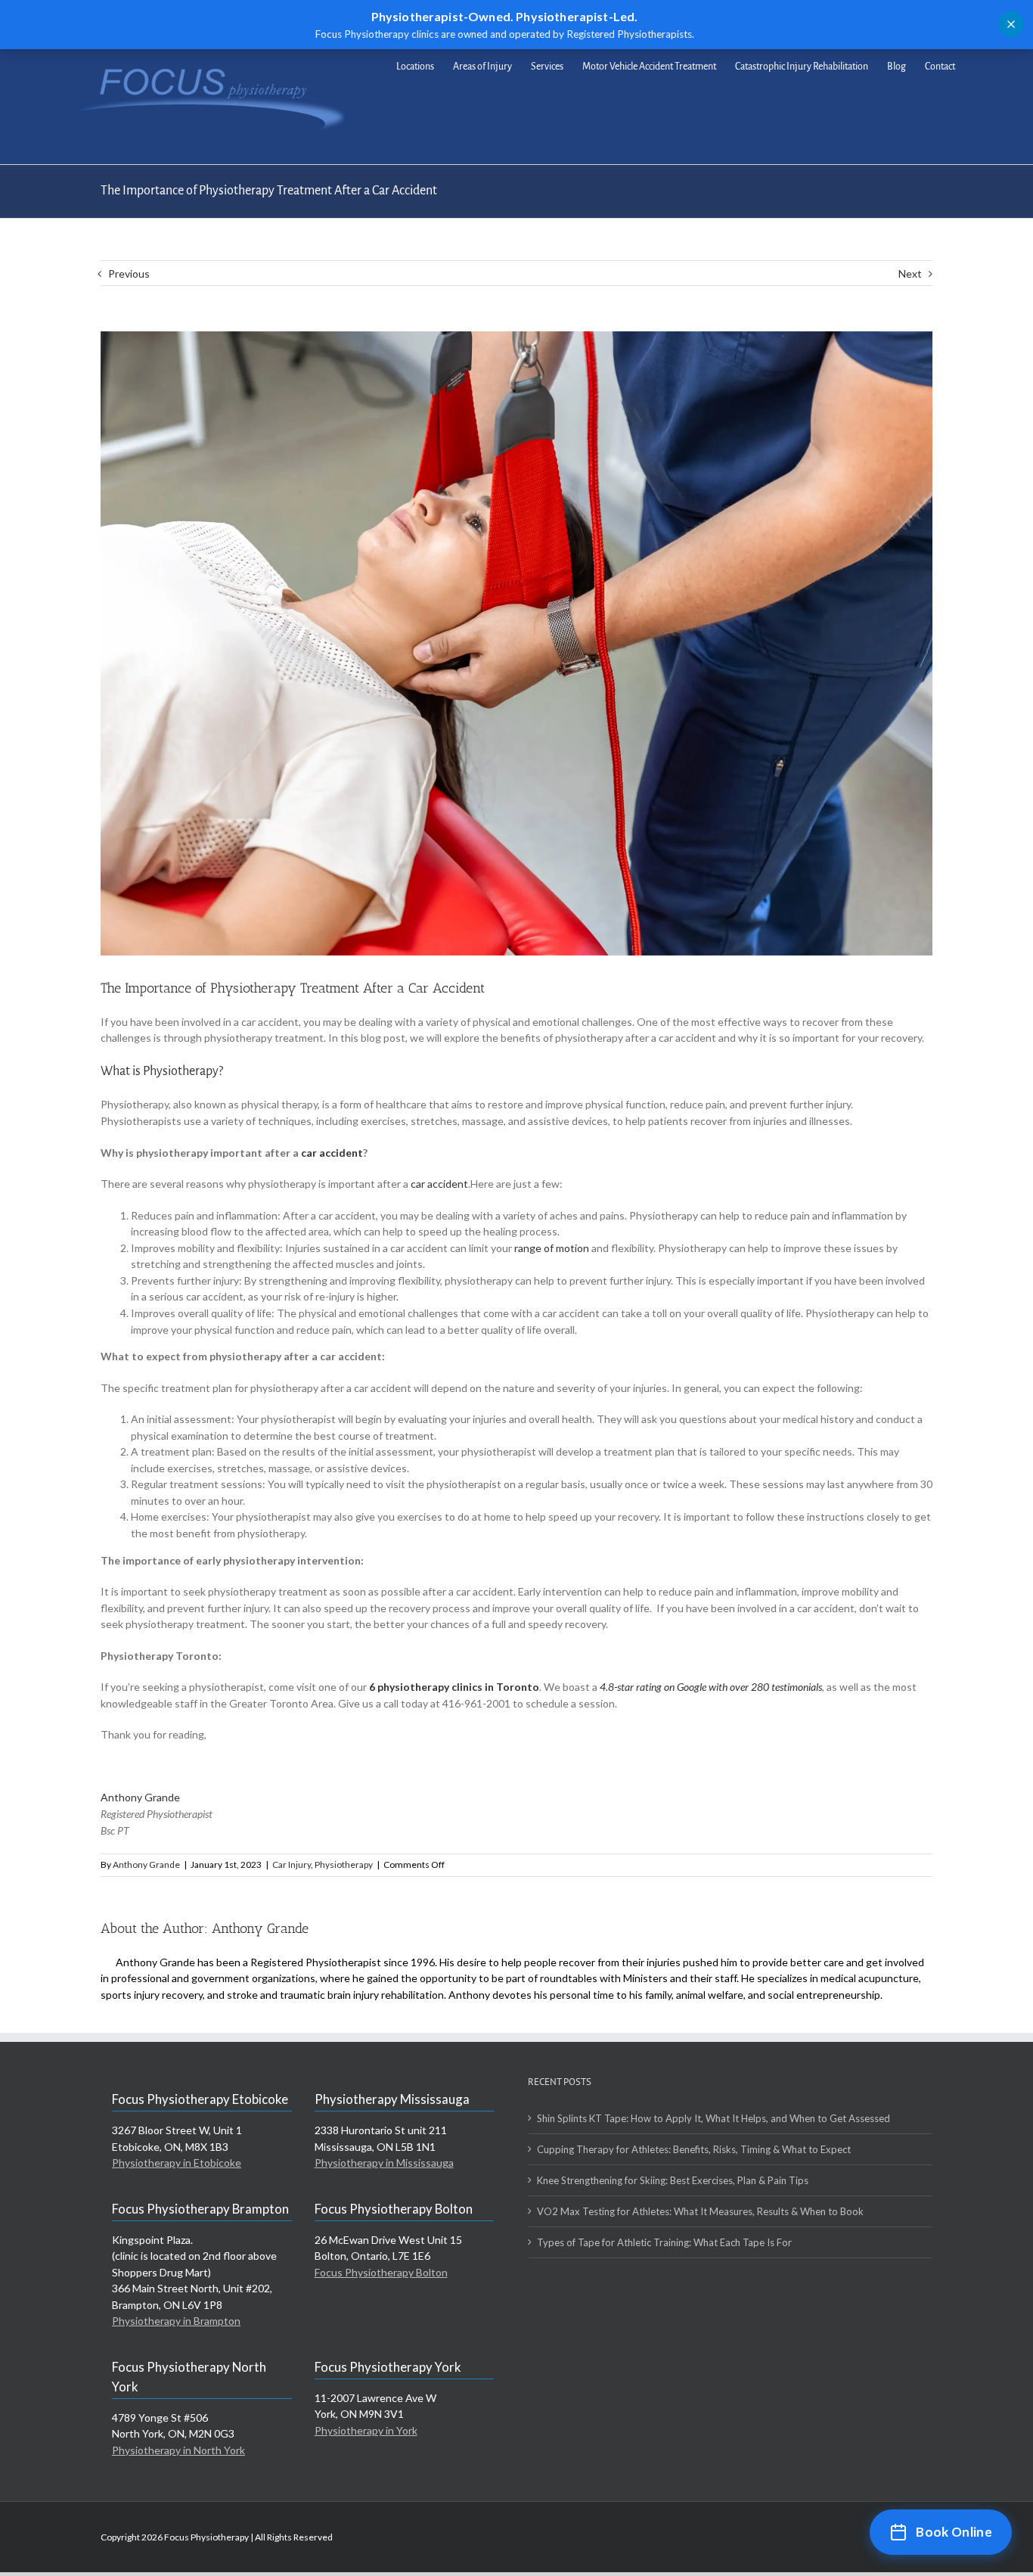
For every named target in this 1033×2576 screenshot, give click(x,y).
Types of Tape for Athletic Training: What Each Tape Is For (664, 2242)
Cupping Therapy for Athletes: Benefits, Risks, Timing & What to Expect (694, 2149)
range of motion (552, 1248)
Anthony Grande (140, 1797)
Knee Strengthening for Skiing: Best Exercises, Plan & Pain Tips (673, 2180)
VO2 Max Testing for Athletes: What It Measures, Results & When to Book (700, 2211)
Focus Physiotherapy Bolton (394, 2209)
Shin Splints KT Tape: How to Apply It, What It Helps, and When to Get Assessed (713, 2118)
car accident (332, 1153)
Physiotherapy (344, 1864)
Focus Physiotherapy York (388, 2367)
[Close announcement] (1011, 24)
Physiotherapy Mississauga (392, 2099)
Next (910, 273)
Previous (129, 273)
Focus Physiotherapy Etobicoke (200, 2099)
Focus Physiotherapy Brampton (200, 2209)
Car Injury (292, 1864)
